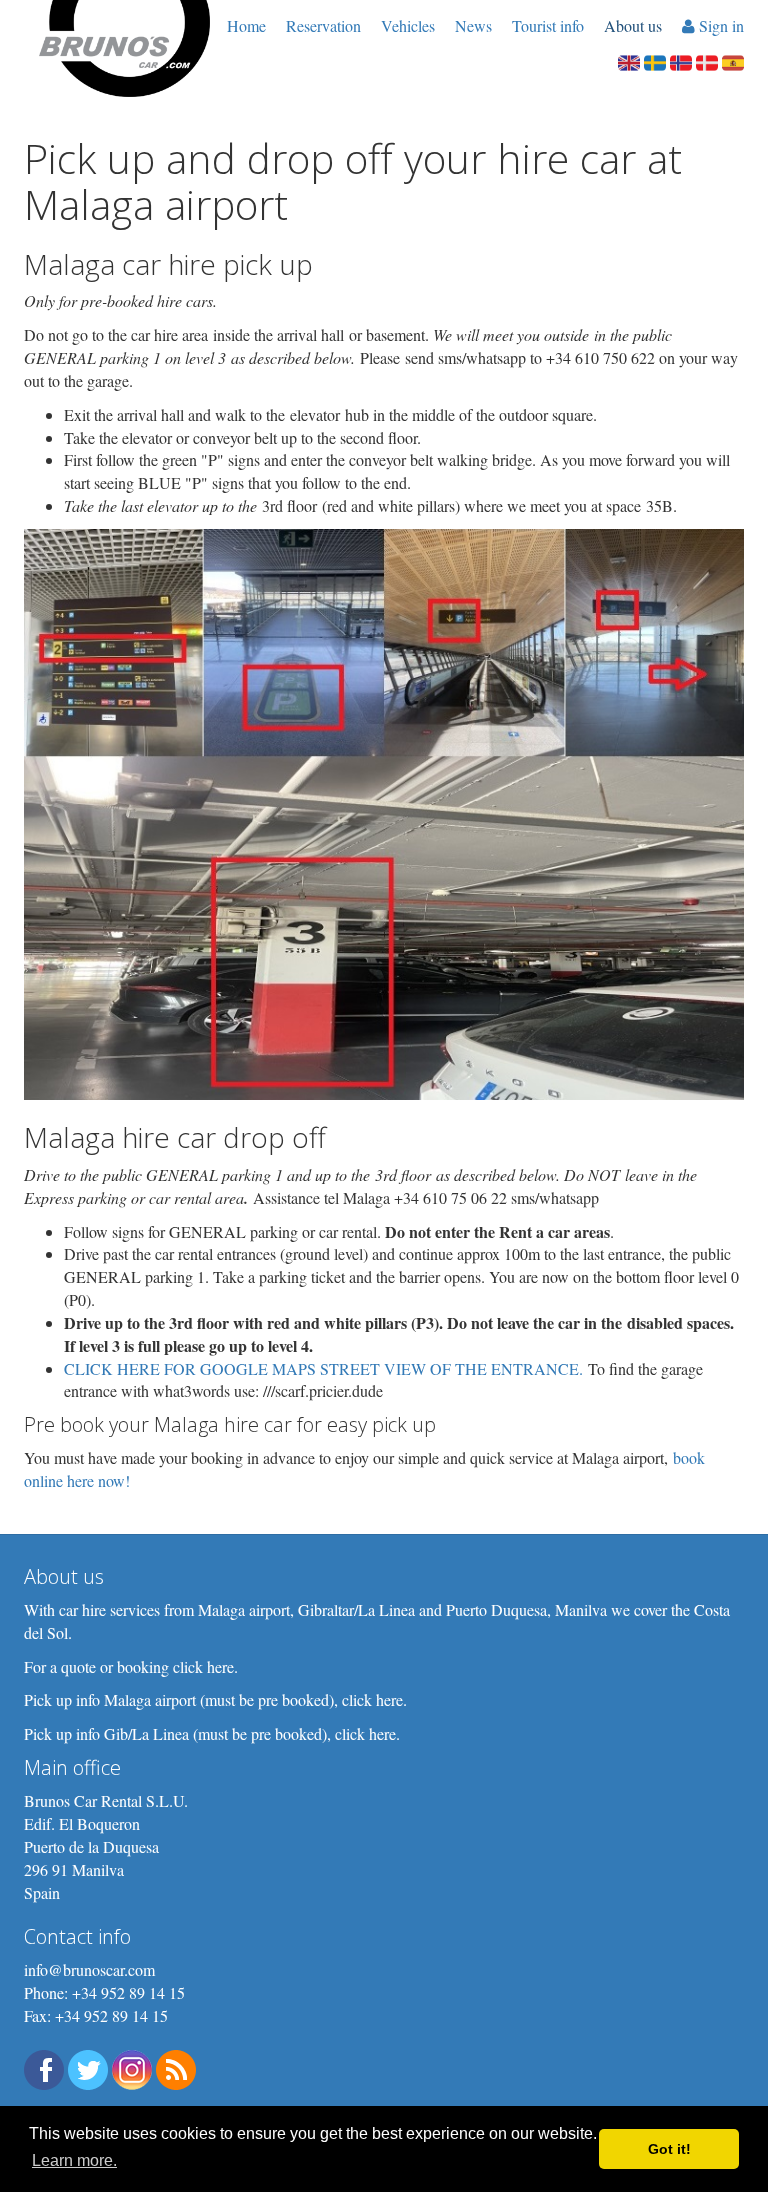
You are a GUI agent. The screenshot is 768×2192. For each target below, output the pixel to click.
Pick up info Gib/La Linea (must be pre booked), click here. (212, 1733)
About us (633, 25)
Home (246, 25)
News (473, 25)
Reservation (323, 25)
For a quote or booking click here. (131, 1666)
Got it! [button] (669, 2149)
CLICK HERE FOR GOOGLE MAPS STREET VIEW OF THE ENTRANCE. (323, 1368)
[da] (707, 60)
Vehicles (408, 25)
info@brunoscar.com (89, 1969)
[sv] (655, 60)
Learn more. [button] (74, 2160)
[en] (629, 60)
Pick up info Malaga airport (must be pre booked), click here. (215, 1699)
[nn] (681, 60)
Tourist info (548, 25)
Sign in (719, 25)
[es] (733, 60)
